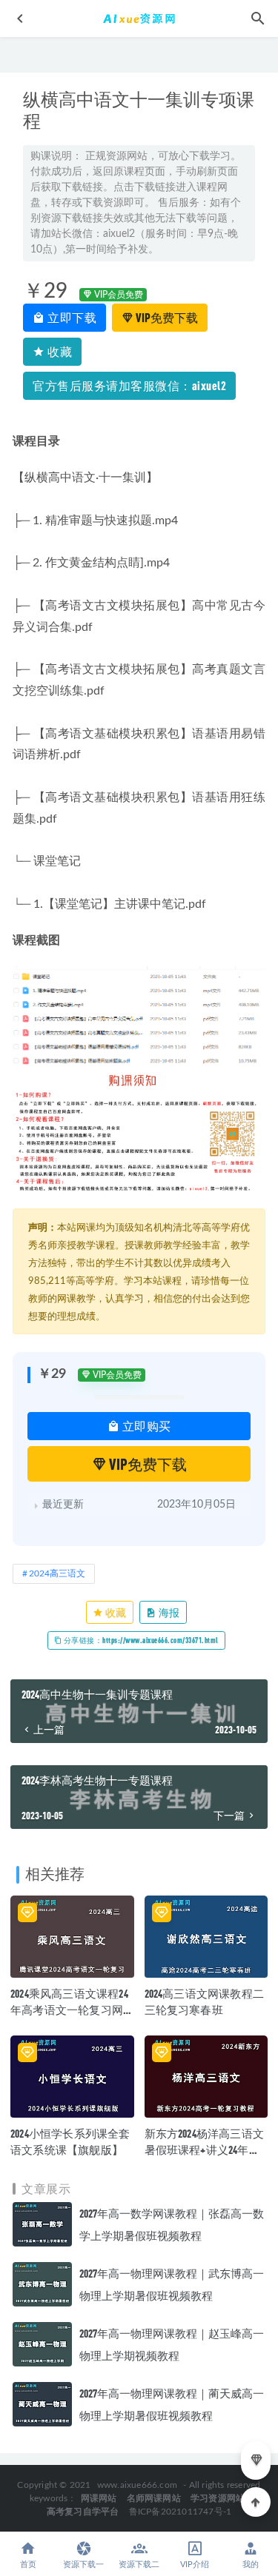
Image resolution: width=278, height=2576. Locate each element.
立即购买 (145, 1426)
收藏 (59, 351)
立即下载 (71, 317)
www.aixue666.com (137, 2485)
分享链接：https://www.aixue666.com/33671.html (140, 1640)
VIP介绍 (195, 2565)
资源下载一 (83, 2565)
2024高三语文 (57, 1573)
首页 (28, 2565)
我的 (251, 2565)
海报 (168, 1612)
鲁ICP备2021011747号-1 (181, 2512)
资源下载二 (139, 2565)
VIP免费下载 (166, 317)
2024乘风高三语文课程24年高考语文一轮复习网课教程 (69, 2010)
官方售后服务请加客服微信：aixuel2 (129, 385)
